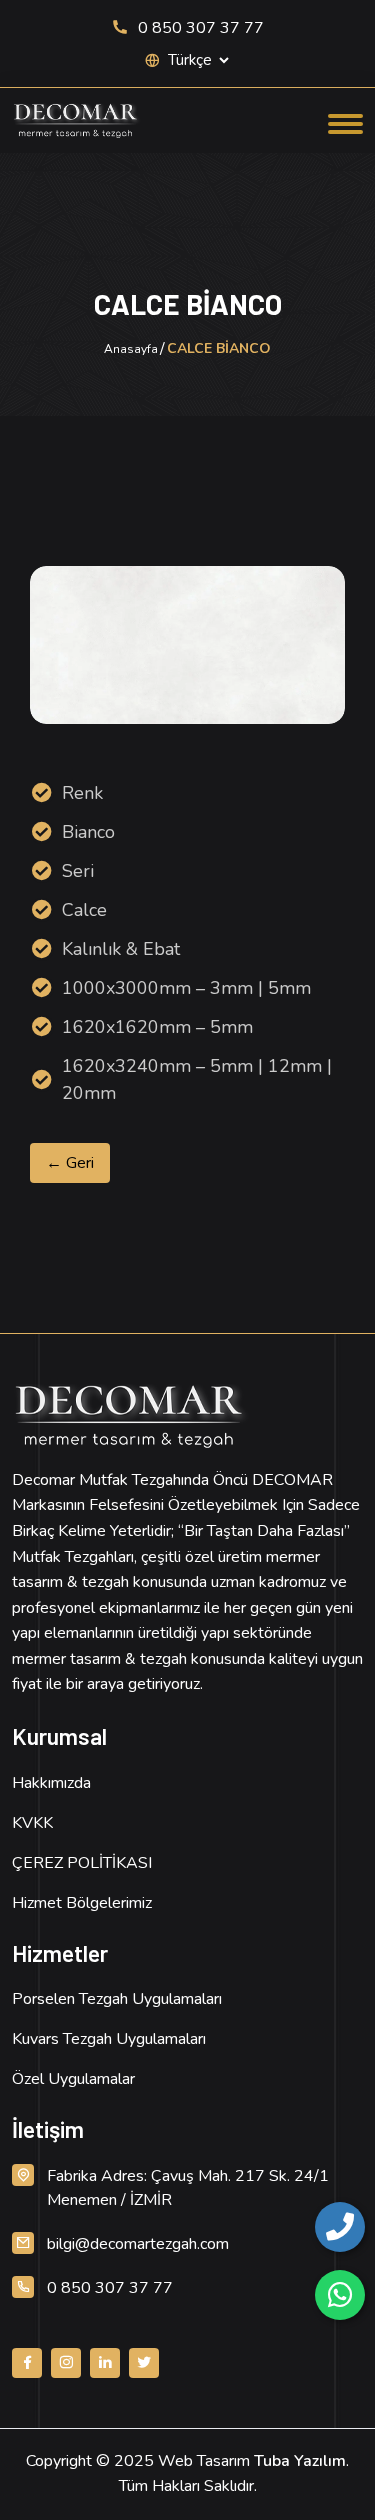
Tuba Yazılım (300, 2461)
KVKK (32, 1823)
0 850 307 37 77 (199, 28)
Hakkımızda (51, 1783)
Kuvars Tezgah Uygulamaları (109, 2039)
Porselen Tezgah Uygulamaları (117, 1999)
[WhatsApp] (340, 2295)
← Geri (70, 1163)
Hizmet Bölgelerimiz (82, 1903)
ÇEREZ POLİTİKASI (82, 1863)
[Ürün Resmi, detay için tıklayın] (188, 645)
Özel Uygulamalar (73, 2079)
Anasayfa (131, 349)
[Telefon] (340, 2227)
